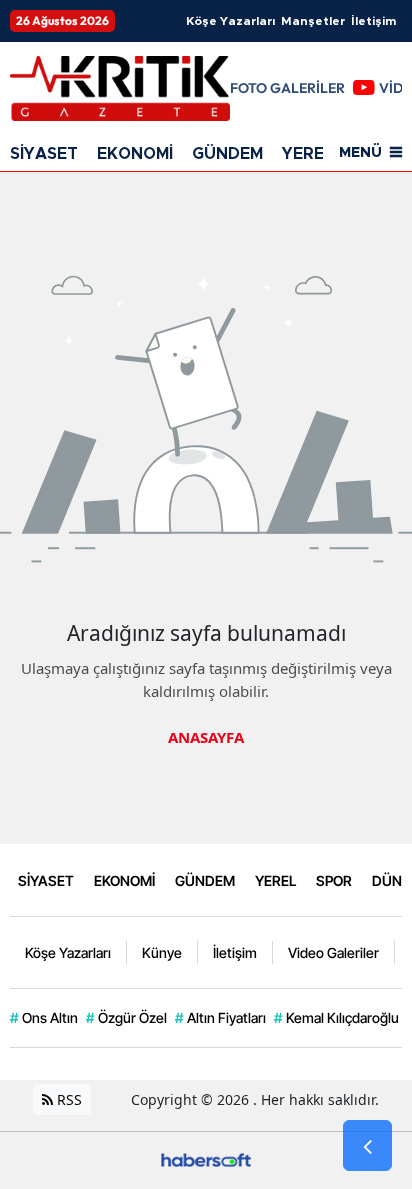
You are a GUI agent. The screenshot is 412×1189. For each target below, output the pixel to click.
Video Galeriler (333, 952)
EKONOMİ (135, 154)
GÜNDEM (227, 154)
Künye (162, 952)
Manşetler (313, 21)
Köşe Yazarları (230, 21)
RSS (67, 1099)
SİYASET (44, 154)
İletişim (373, 21)
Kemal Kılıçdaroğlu (336, 1017)
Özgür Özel (126, 1017)
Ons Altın (44, 1017)
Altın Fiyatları (220, 1017)
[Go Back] (367, 1146)
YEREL (308, 154)
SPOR (334, 880)
